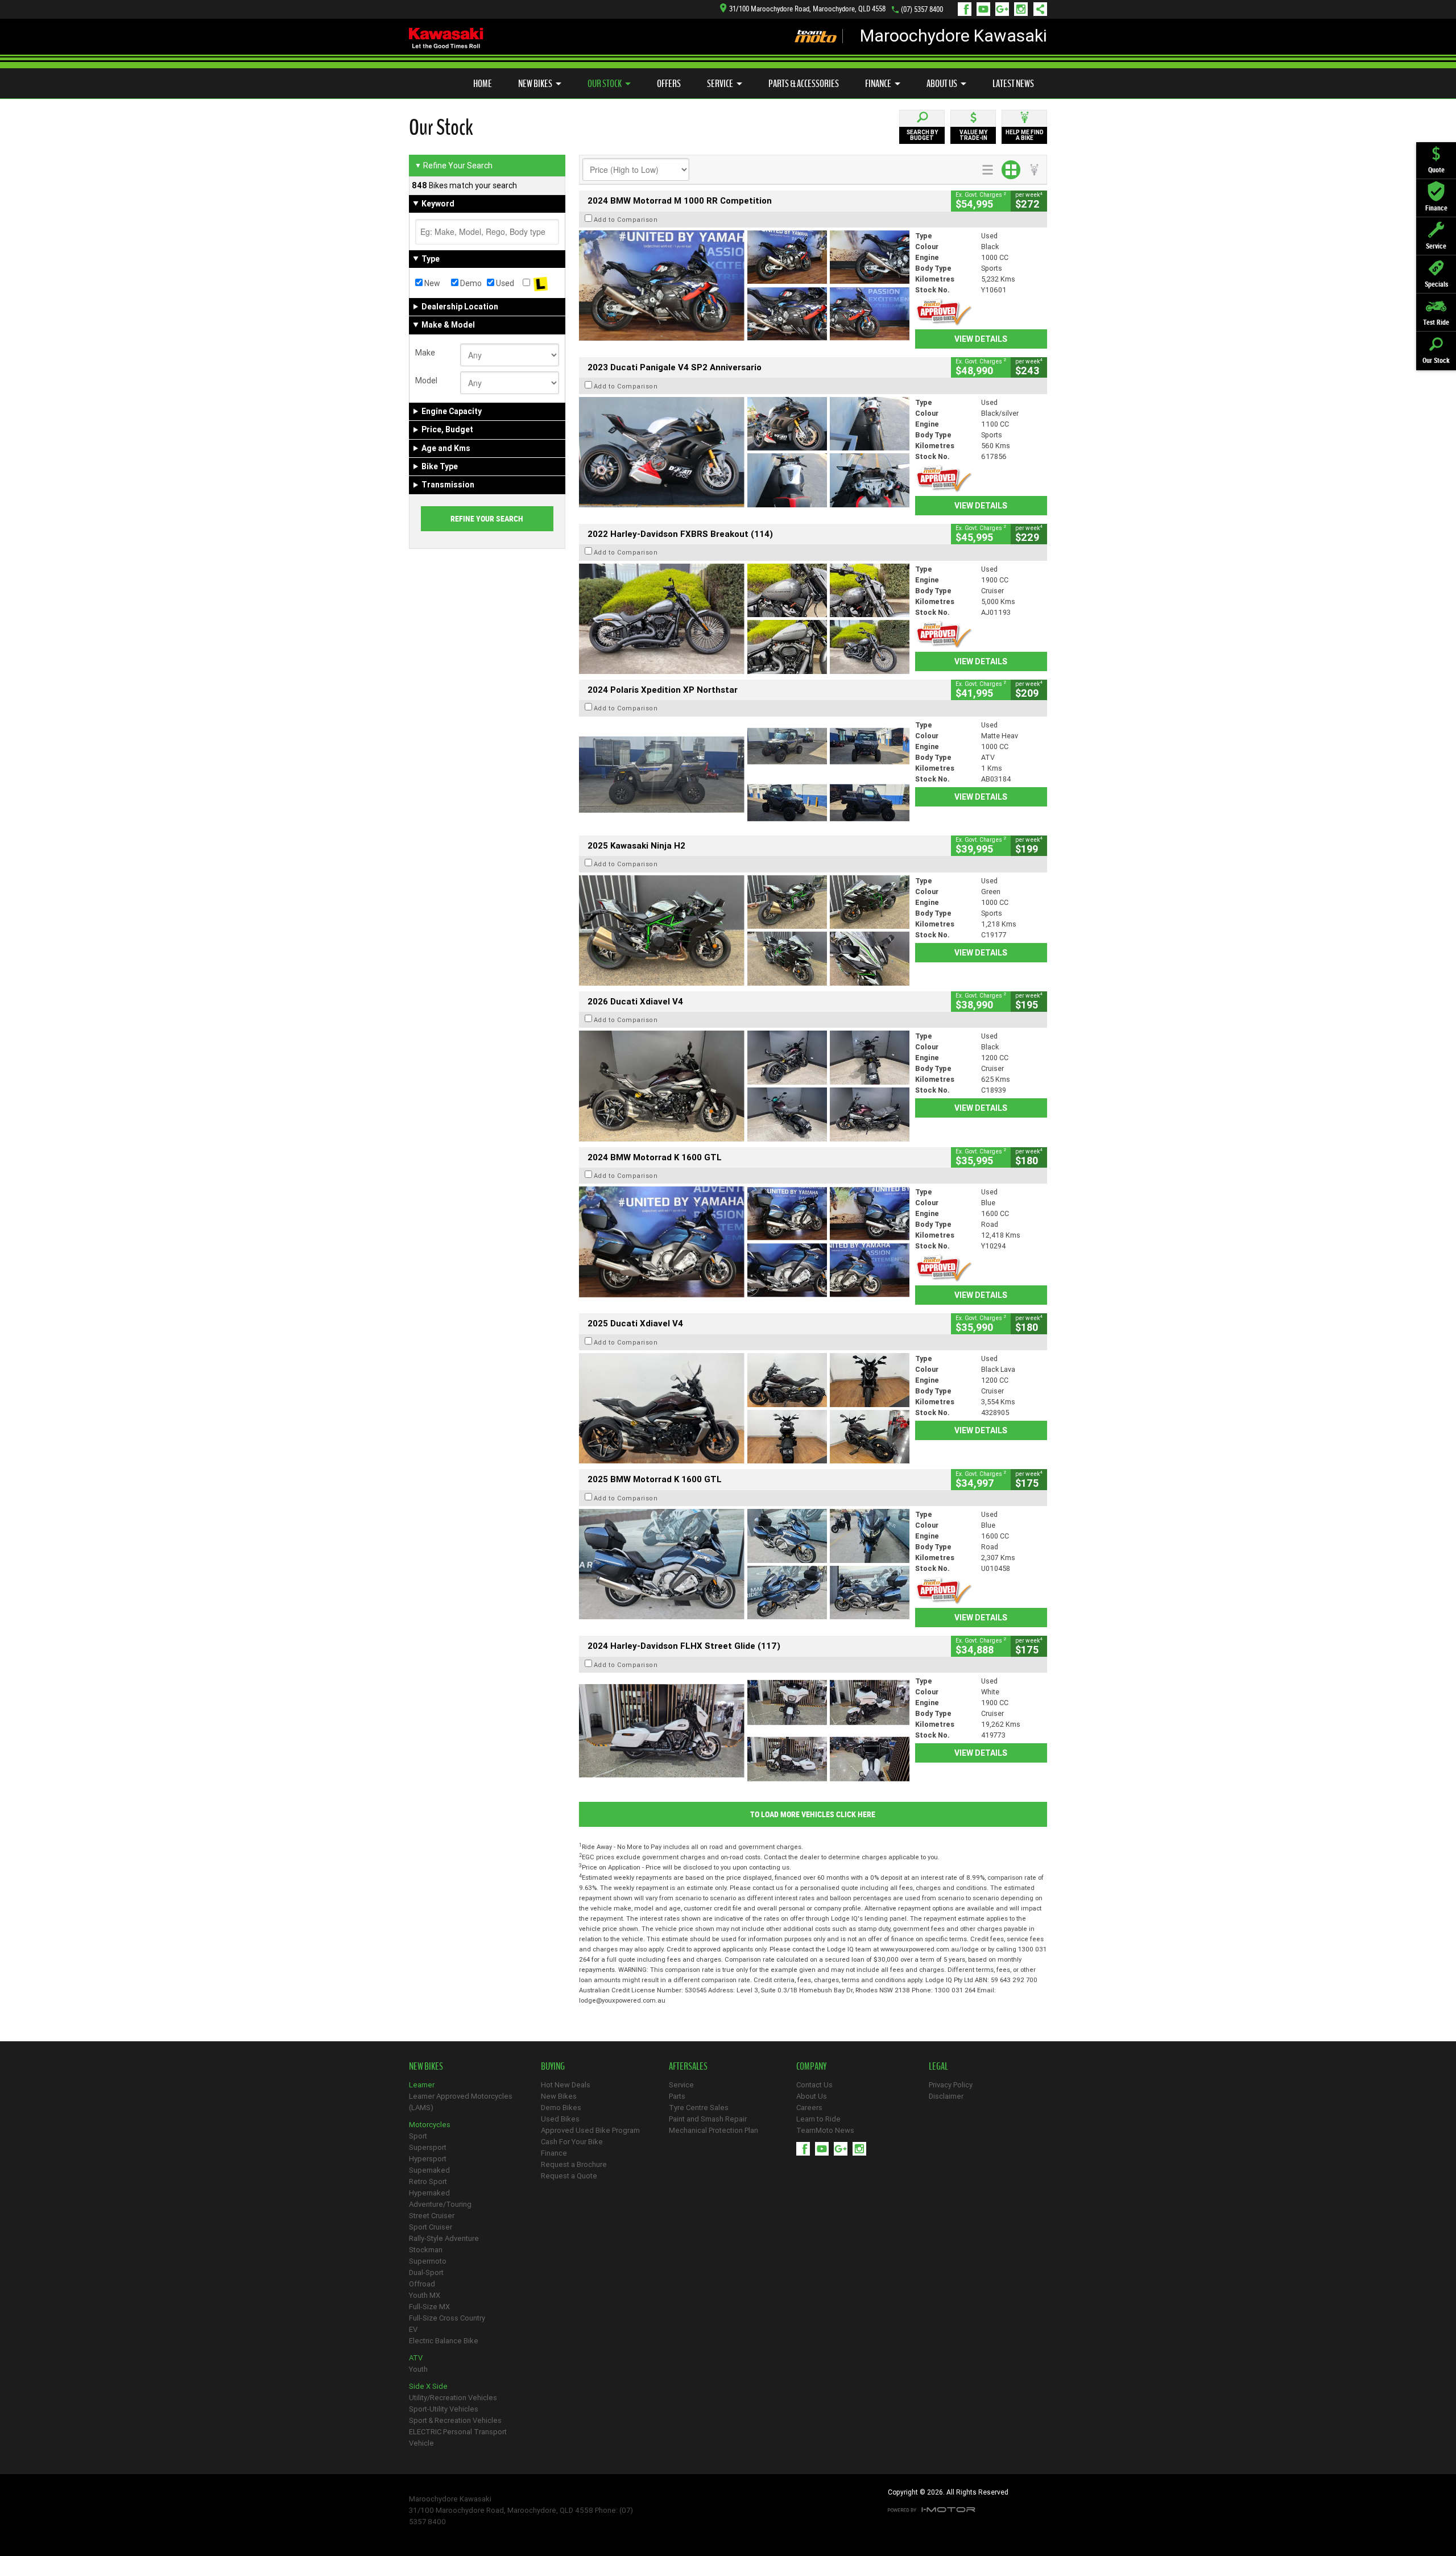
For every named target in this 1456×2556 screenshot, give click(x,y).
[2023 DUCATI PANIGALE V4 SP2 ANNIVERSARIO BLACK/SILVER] (744, 452)
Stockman (426, 2250)
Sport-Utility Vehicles (444, 2409)
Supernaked (429, 2170)
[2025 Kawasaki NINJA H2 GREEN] (744, 930)
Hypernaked (429, 2193)
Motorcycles (430, 2125)
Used (504, 283)
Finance (878, 84)
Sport (418, 2136)
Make (425, 353)
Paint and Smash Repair (708, 2119)
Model (426, 380)
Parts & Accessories (804, 84)
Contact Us (814, 2085)
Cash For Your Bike (572, 2142)
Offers (669, 84)
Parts (677, 2096)
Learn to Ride (818, 2119)
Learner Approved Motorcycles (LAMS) (461, 2102)
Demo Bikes (561, 2108)
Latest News (1013, 84)
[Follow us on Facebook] (967, 9)
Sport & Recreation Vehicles (455, 2420)
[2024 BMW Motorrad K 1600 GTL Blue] (744, 1242)
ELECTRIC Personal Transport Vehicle (458, 2437)
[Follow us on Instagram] (1023, 9)
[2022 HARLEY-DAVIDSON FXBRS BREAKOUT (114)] (744, 619)
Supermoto (428, 2261)
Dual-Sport (426, 2272)
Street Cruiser (432, 2216)
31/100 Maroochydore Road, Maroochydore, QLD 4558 (807, 9)
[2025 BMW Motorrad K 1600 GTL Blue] (744, 1564)
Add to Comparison (626, 220)
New (431, 283)
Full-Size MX (429, 2307)
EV (413, 2329)
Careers (809, 2108)
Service (720, 84)
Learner (422, 2085)
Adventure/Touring (440, 2204)
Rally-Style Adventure (444, 2238)
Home (483, 84)
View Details (981, 339)
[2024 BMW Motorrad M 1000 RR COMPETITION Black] (744, 286)
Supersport (428, 2147)
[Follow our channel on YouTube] (986, 9)
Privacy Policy (951, 2085)
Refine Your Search (454, 166)
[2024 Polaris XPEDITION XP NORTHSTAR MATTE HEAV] (744, 775)
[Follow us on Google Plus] (1005, 9)
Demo (470, 283)
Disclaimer (946, 2096)
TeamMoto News (825, 2130)
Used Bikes (560, 2119)
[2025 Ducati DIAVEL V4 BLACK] (744, 1086)
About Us (942, 84)
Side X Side (428, 2386)
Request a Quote (569, 2176)
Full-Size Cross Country (447, 2318)
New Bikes (535, 84)
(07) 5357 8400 (922, 9)
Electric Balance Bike (444, 2341)
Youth (418, 2369)
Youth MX (425, 2295)
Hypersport (428, 2159)
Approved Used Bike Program (590, 2130)
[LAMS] (541, 283)
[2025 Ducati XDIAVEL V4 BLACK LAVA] (744, 1408)
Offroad (422, 2284)
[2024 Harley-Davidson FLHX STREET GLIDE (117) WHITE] (744, 1731)
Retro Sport (428, 2181)
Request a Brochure (574, 2164)
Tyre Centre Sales (699, 2108)
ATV (416, 2358)
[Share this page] (1037, 9)
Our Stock (605, 84)
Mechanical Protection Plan (713, 2130)
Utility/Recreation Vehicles (453, 2398)
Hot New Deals (566, 2085)
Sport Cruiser (431, 2227)
